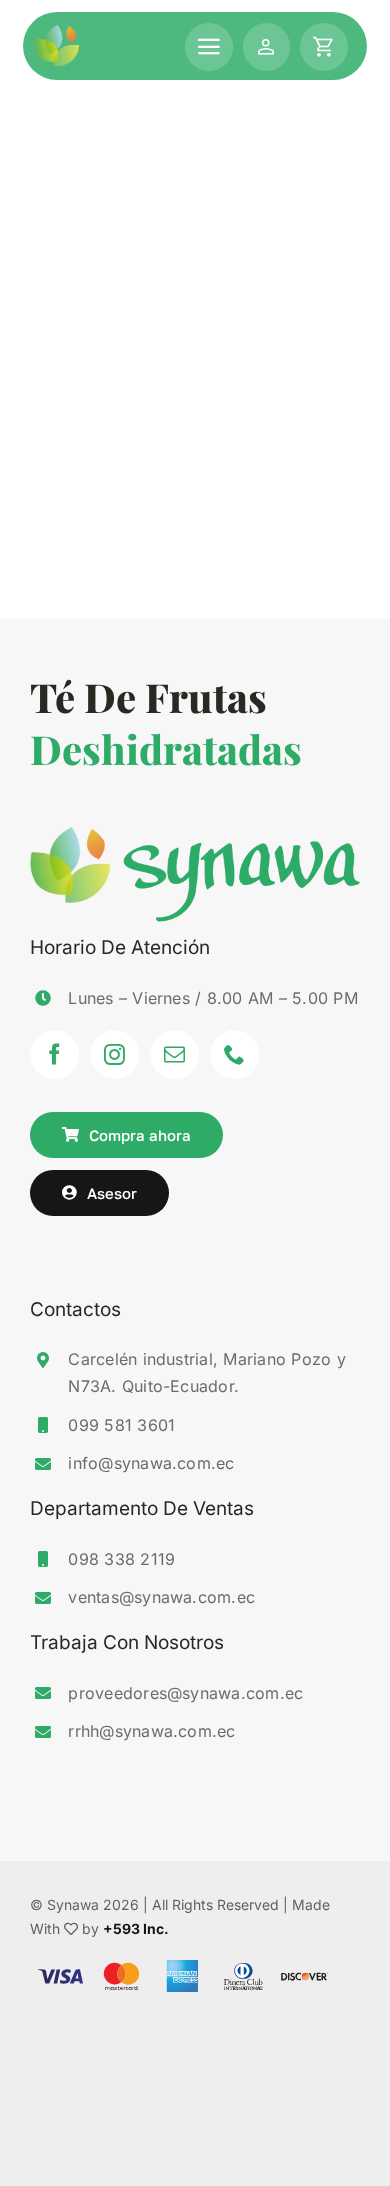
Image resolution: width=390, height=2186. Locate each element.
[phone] (235, 1055)
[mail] (175, 1055)
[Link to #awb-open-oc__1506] (209, 47)
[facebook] (55, 1055)
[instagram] (115, 1055)
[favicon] (57, 33)
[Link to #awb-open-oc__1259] (324, 47)
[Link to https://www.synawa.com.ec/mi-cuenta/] (267, 47)
